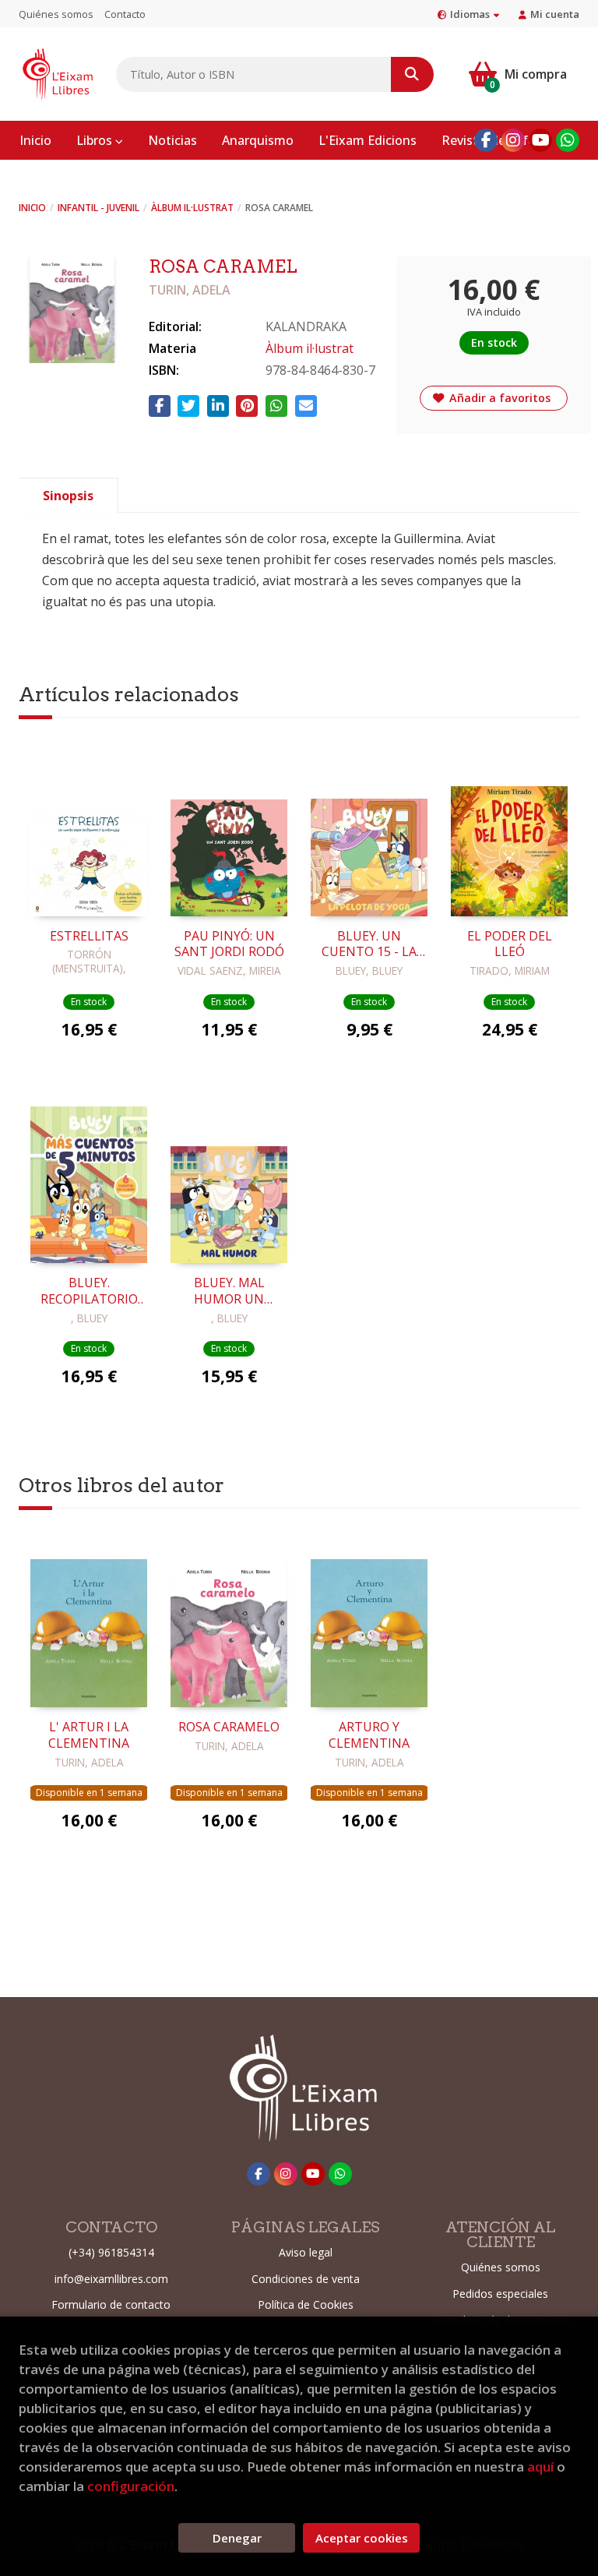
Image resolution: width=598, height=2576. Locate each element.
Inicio (32, 208)
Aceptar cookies (362, 2538)
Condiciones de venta (306, 2279)
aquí (540, 2467)
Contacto (125, 14)
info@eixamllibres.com (111, 2279)
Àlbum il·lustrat (192, 208)
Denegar (237, 2538)
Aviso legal (306, 2252)
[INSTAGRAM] (513, 140)
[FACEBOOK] (486, 140)
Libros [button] (96, 140)
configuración (131, 2486)
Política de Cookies (306, 2304)
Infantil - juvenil (98, 208)
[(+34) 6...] (568, 140)
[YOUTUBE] (540, 140)
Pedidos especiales (500, 2294)
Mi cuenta (555, 14)
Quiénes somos (56, 14)
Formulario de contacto (111, 2304)
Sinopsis (68, 496)
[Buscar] (412, 74)
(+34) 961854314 (111, 2252)
